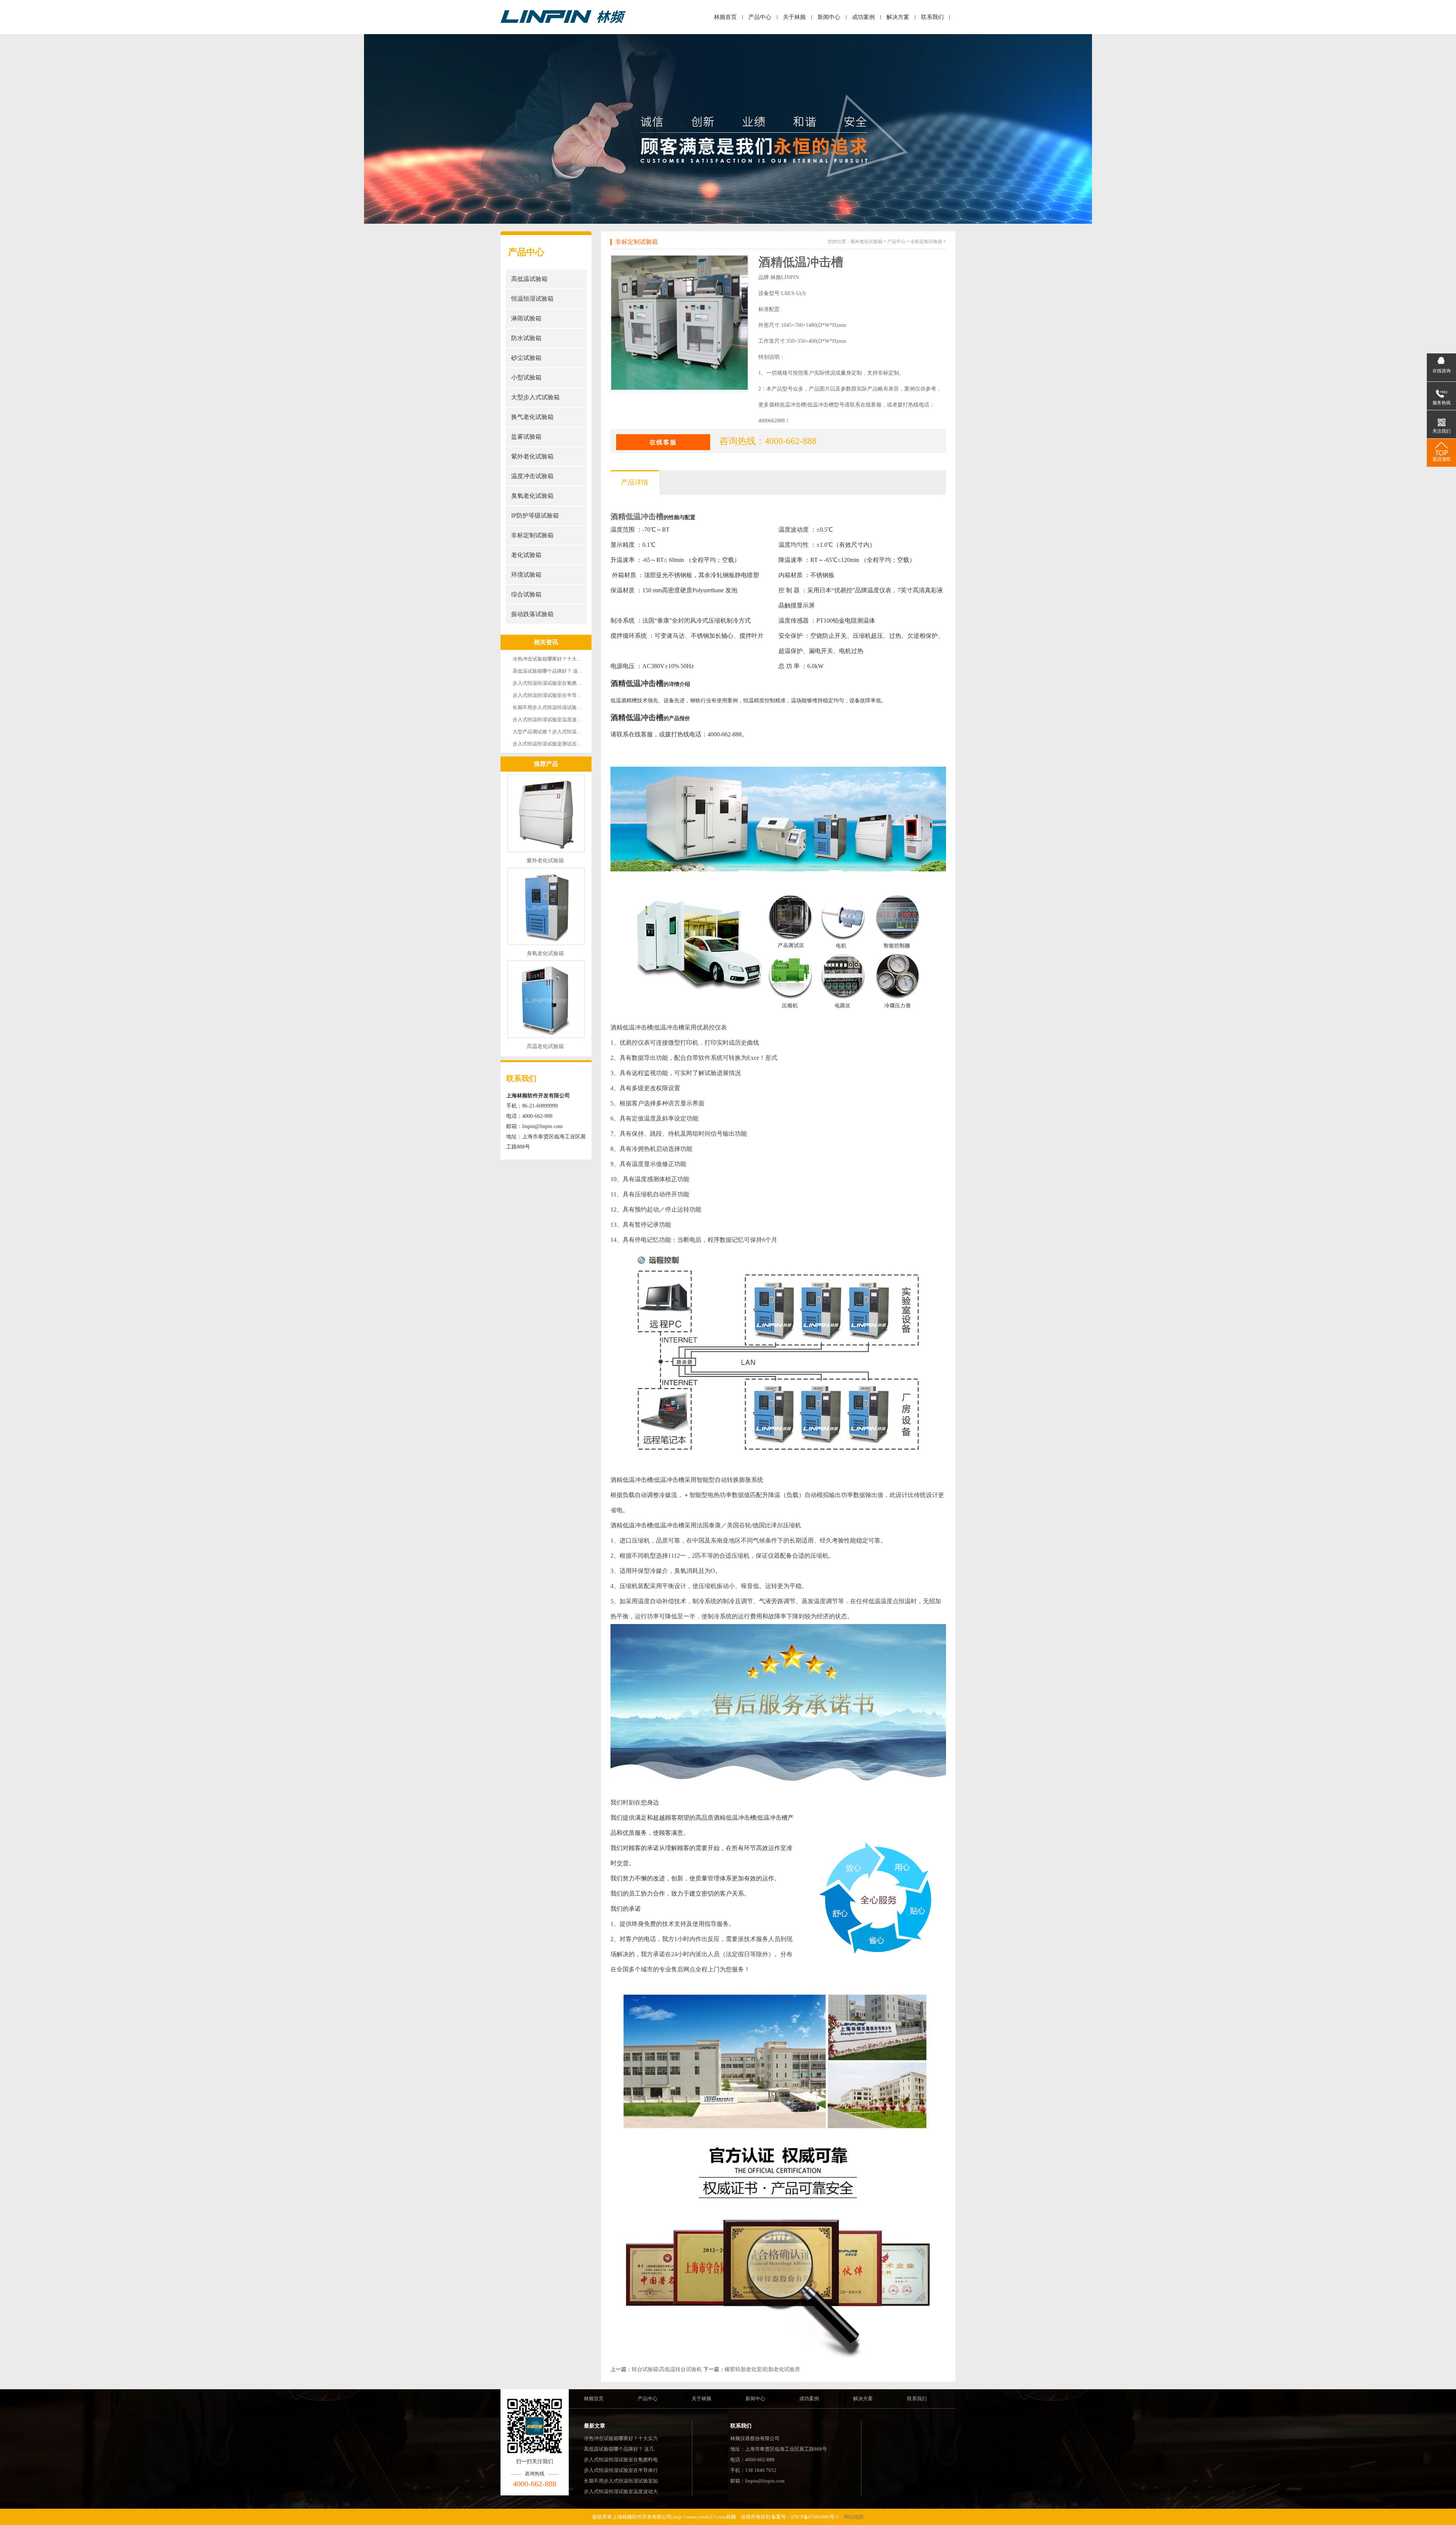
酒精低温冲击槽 (637, 516)
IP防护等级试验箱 (535, 516)
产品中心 (760, 17)
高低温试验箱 (529, 279)
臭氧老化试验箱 (532, 496)
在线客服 (663, 442)
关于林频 (794, 17)
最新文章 (595, 2426)
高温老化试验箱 (545, 1046)
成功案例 (863, 17)
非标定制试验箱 (532, 535)
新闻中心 (829, 17)
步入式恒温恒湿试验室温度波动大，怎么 (557, 720)
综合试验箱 (526, 594)
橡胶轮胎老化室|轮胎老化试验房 (762, 2369)
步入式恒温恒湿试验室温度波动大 (621, 2491)
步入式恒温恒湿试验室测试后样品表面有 (557, 744)
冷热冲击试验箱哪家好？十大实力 (621, 2438)
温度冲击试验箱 (532, 476)
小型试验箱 (526, 377)
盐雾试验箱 (526, 437)
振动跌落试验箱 (532, 614)
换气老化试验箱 (532, 417)
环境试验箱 (526, 575)
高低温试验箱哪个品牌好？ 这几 (619, 2449)
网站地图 (854, 2517)
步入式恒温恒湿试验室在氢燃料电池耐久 (557, 683)
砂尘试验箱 (526, 358)
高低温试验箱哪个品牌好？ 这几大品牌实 (558, 671)
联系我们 (932, 17)
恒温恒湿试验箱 (532, 299)
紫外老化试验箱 (532, 456)
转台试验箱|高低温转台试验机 (667, 2369)
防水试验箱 (526, 338)
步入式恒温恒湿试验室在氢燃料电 (621, 2460)
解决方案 (898, 17)
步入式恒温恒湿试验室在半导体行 (621, 2470)
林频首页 (725, 17)
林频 (731, 2517)
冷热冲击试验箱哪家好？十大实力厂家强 (557, 659)
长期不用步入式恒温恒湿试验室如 (621, 2481)
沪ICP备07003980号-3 (815, 2517)
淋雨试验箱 (526, 318)
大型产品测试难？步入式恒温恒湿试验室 (557, 732)
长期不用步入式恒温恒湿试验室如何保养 (557, 707)
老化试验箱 (526, 555)
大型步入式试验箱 (535, 397)
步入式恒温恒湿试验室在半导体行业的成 (557, 695)
